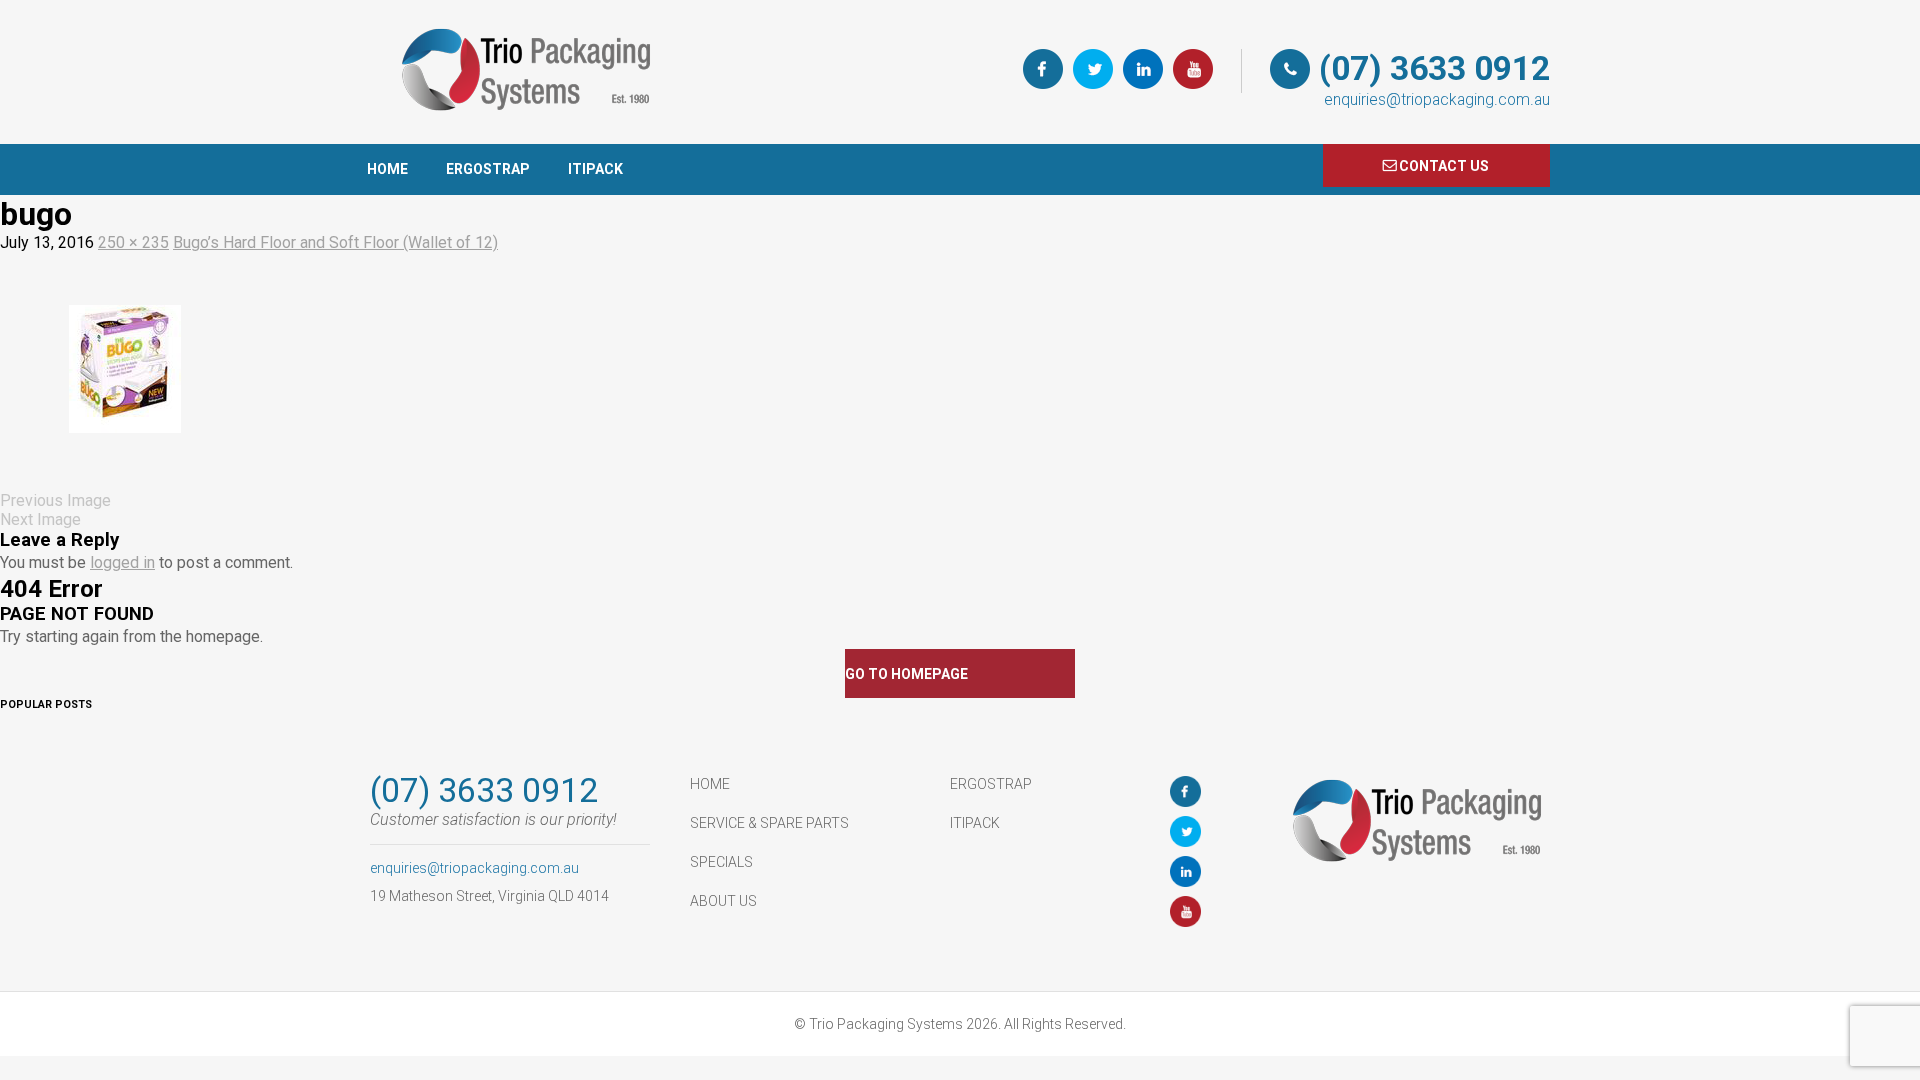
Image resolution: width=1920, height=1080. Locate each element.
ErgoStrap (488, 169)
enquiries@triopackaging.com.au (1437, 99)
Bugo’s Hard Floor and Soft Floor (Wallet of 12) (335, 242)
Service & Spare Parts (769, 823)
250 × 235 (133, 242)
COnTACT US (1444, 166)
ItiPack (595, 169)
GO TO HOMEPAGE (906, 674)
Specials (721, 862)
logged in (122, 562)
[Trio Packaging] (520, 134)
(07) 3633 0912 (1434, 68)
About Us (723, 901)
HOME (387, 169)
